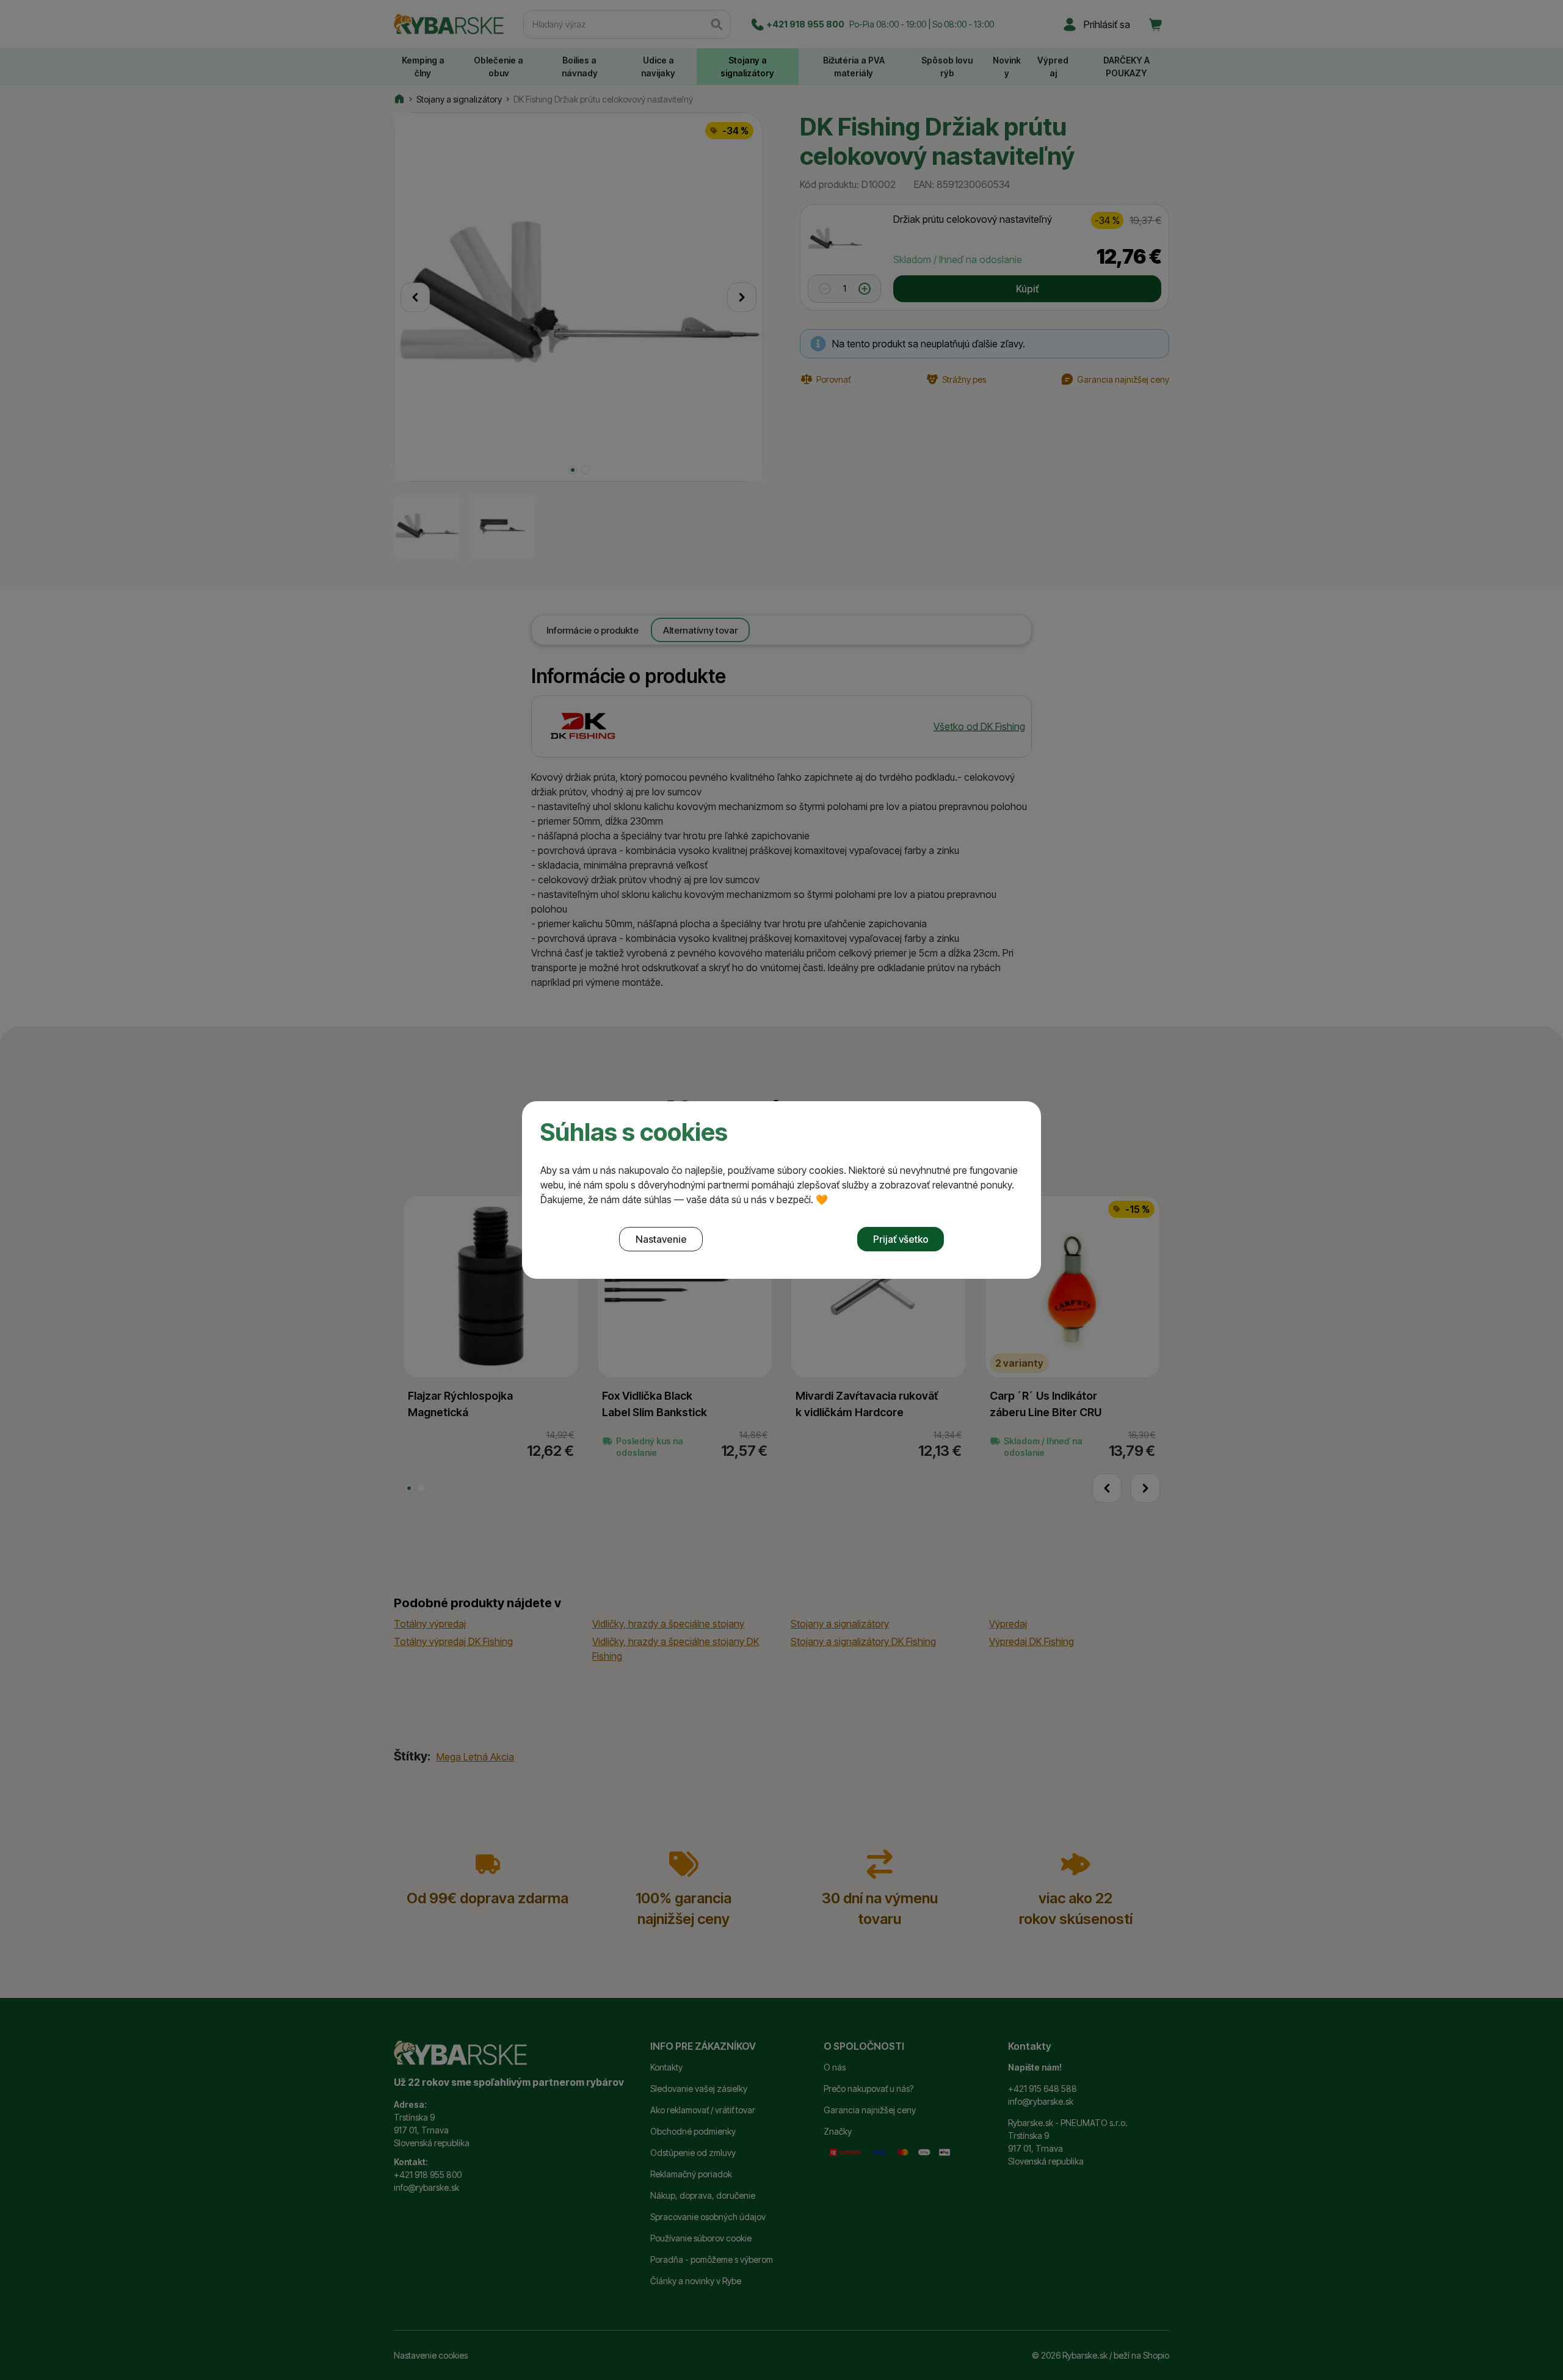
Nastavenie (661, 1239)
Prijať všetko (901, 1239)
